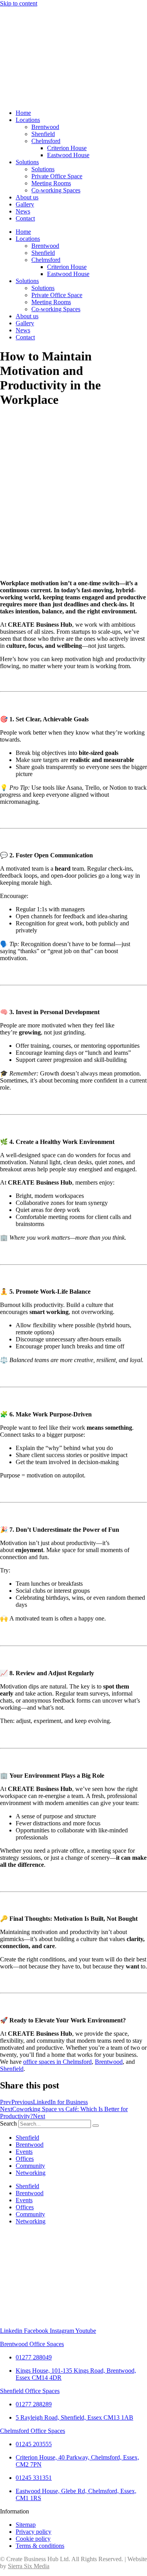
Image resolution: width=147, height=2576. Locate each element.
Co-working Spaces (56, 190)
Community (30, 2166)
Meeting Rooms (51, 183)
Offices (25, 2159)
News (23, 211)
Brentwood (45, 127)
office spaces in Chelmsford (57, 2062)
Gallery (25, 204)
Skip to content (19, 3)
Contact (25, 218)
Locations (28, 120)
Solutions (27, 162)
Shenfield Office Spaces (30, 2391)
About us (27, 197)
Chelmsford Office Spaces (33, 2431)
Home (23, 113)
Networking (31, 2173)
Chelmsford (46, 141)
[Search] (96, 2126)
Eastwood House (68, 155)
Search (8, 2123)
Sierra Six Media (29, 2566)
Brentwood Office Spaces (32, 2344)
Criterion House (67, 148)
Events (24, 2152)
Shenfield (43, 134)
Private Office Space (57, 176)
